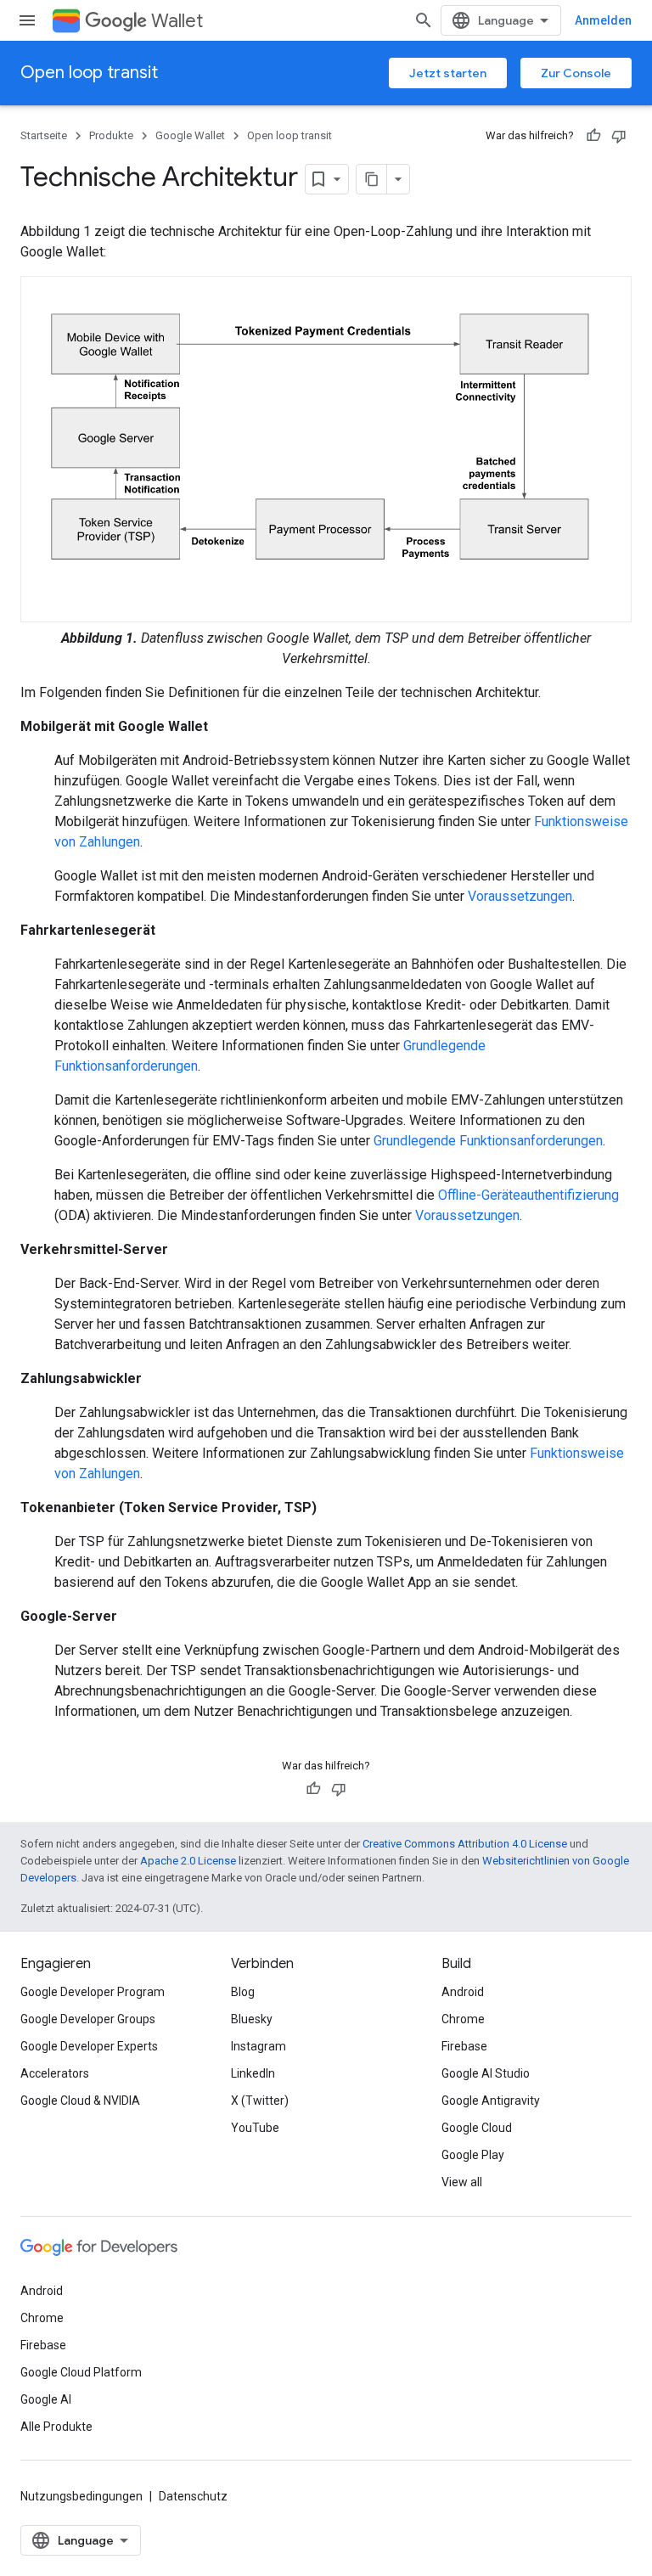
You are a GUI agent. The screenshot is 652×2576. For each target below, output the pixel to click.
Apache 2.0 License (188, 1861)
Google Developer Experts (89, 2046)
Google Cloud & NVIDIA (80, 2101)
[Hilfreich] (593, 136)
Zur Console (576, 73)
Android (463, 1992)
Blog (243, 1992)
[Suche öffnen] (424, 20)
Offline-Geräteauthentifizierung (528, 1195)
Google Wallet (190, 135)
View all (462, 2182)
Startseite (44, 135)
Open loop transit (89, 73)
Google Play (473, 2155)
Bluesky (252, 2019)
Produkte (111, 135)
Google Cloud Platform (81, 2372)
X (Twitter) (260, 2101)
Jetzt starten (448, 73)
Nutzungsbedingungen (81, 2496)
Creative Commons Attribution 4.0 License (465, 1844)
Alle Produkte (56, 2427)
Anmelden (603, 20)
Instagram (259, 2046)
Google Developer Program (93, 1992)
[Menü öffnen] (27, 20)
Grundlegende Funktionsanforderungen (488, 1141)
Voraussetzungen (520, 896)
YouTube (255, 2128)
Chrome (463, 2019)
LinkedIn (253, 2073)
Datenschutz (193, 2496)
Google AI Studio (486, 2073)
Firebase (464, 2046)
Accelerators (55, 2073)
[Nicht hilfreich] (619, 136)
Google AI (46, 2399)
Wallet (177, 21)
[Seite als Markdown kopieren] (372, 179)
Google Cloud (477, 2128)
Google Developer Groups (88, 2019)
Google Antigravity (491, 2101)
